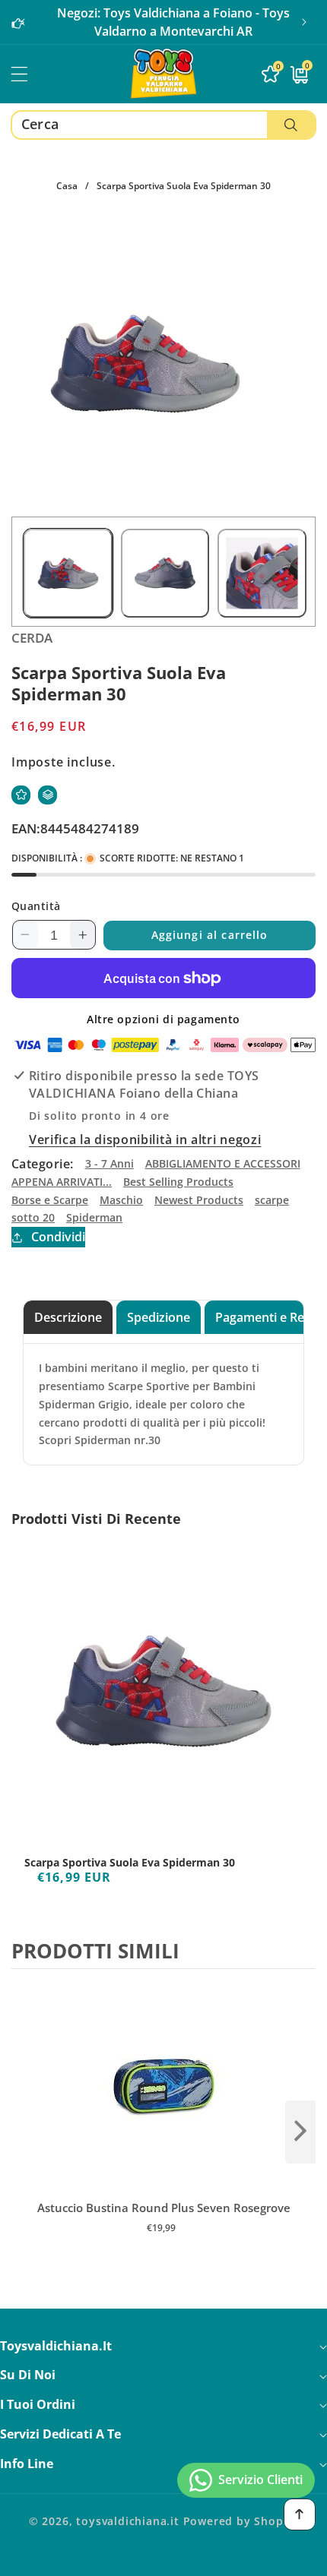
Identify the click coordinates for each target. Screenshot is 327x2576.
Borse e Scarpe (50, 1200)
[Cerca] (291, 125)
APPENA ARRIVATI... (62, 1182)
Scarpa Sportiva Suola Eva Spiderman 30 (130, 1863)
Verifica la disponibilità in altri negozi (145, 1139)
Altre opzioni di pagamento (163, 1019)
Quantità (36, 906)
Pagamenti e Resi (264, 1317)
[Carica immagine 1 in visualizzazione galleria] (68, 573)
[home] (163, 2559)
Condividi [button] (58, 1237)
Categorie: (43, 1164)
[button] (304, 22)
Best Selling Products (178, 1182)
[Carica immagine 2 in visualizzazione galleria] (165, 573)
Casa (67, 186)
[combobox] (163, 125)
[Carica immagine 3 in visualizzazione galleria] (262, 573)
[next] (300, 2132)
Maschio (121, 1200)
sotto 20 (33, 1217)
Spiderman (94, 1217)
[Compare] (48, 795)
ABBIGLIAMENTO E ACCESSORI (223, 1163)
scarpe (272, 1200)
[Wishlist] (21, 795)
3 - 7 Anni (110, 1163)
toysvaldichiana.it (128, 2521)
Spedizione (159, 1317)
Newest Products (199, 1200)
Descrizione (68, 1317)
